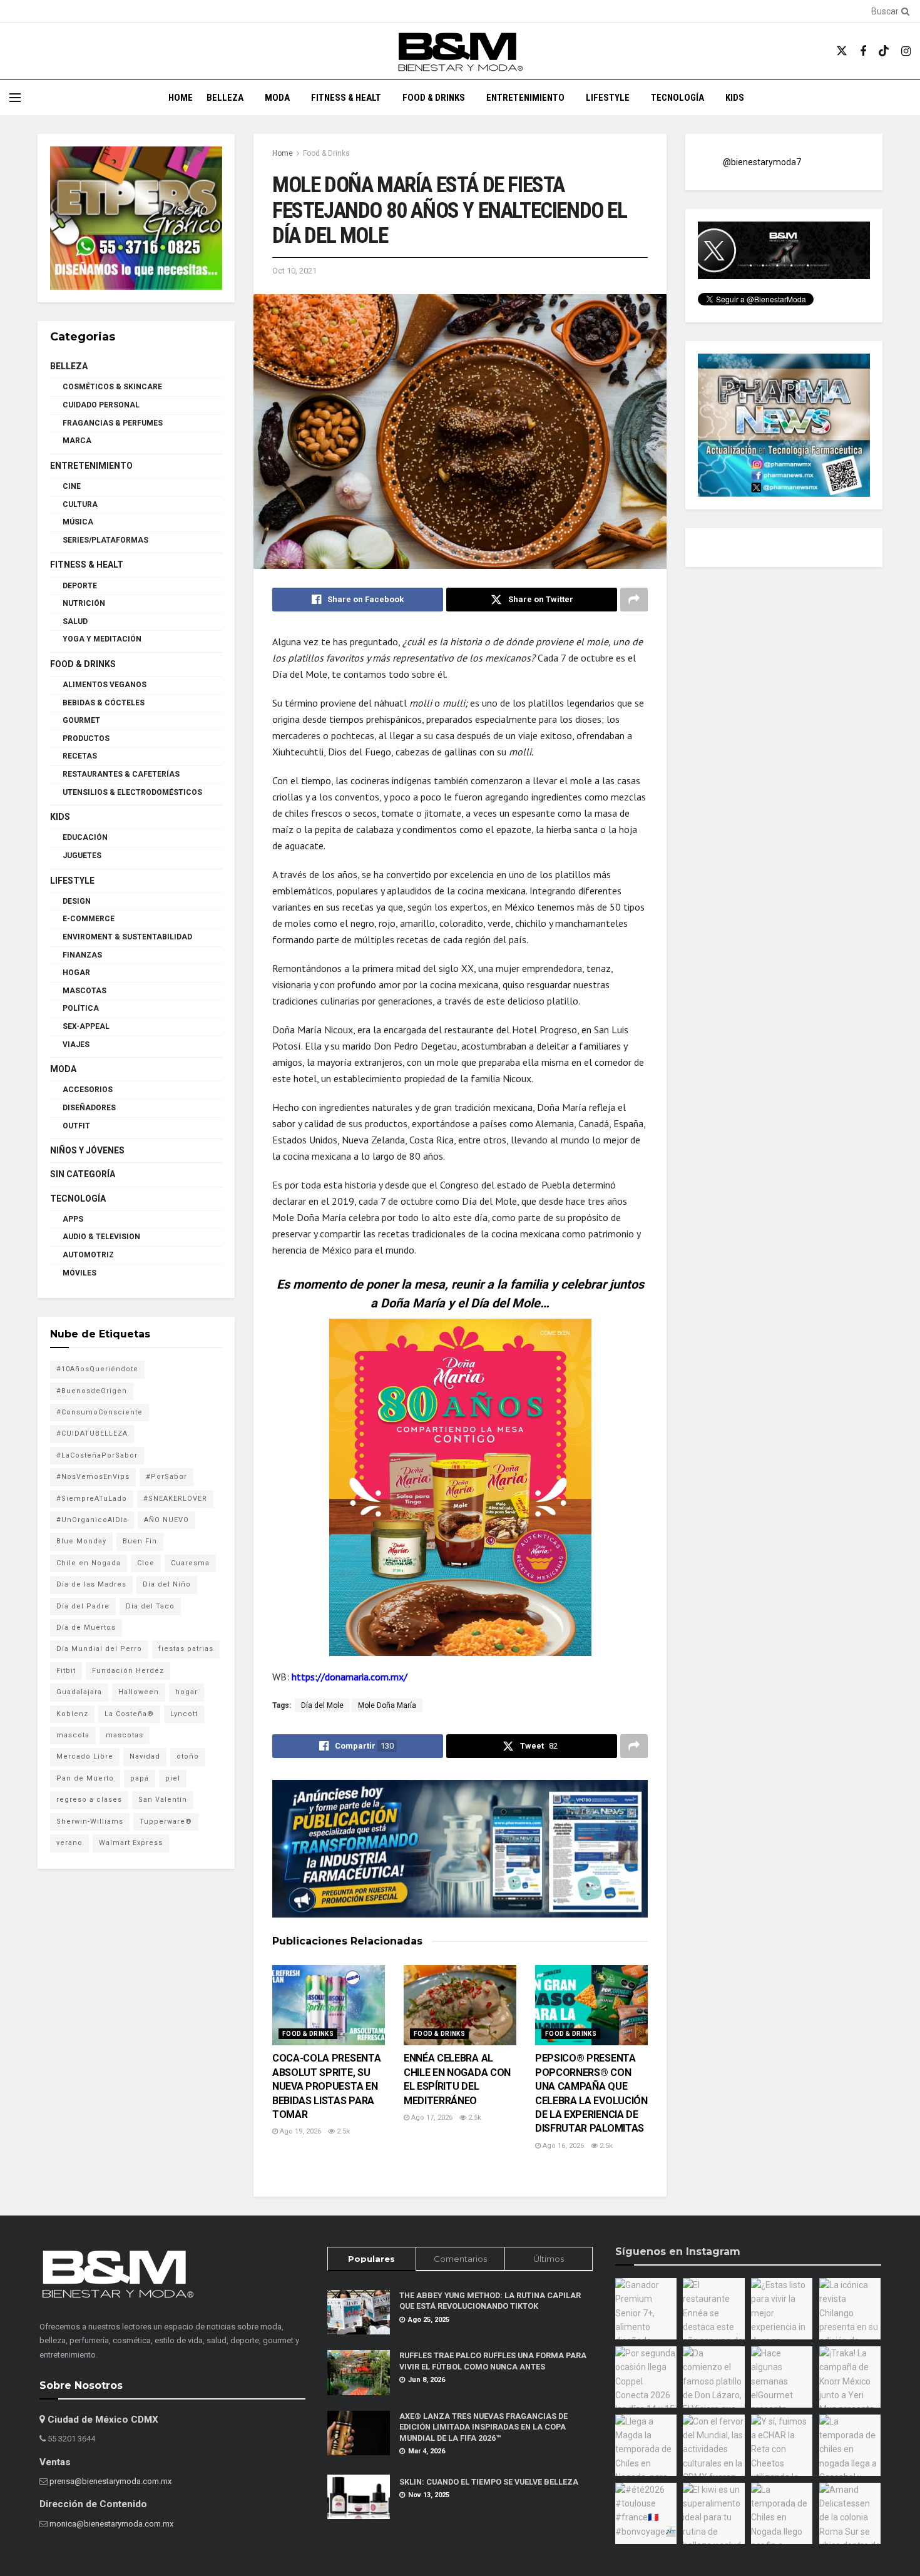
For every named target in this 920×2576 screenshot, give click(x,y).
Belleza (225, 98)
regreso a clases (89, 1800)
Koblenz (72, 1714)
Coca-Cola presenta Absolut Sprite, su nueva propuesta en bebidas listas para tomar (326, 2086)
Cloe (146, 1563)
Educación (85, 837)
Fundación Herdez (128, 1671)
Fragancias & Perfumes (113, 423)
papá (140, 1778)
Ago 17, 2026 (431, 2118)
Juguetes (82, 856)
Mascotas (84, 991)
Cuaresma (190, 1563)
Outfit (76, 1126)
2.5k (342, 2131)
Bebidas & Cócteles (104, 703)
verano (69, 1843)
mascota (73, 1735)
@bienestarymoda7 (762, 162)
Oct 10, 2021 (294, 271)
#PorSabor (166, 1477)
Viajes (76, 1045)
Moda (277, 98)
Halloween (139, 1692)
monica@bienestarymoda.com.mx (111, 2524)
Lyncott (184, 1714)
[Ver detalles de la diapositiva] (136, 218)
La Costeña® (129, 1714)
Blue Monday (81, 1541)
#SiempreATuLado (92, 1499)
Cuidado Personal (101, 405)
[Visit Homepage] (460, 52)
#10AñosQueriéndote (97, 1369)
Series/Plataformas (105, 540)
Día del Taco (150, 1606)
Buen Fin (140, 1541)
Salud (75, 621)
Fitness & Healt (346, 98)
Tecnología (677, 98)
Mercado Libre (85, 1756)
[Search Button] (903, 11)
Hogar (76, 973)
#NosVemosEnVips (93, 1477)
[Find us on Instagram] (906, 52)
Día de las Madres (91, 1584)
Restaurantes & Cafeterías (121, 774)
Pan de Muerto (85, 1778)
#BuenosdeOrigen (92, 1391)
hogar (187, 1692)
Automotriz (88, 1255)
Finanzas (82, 955)
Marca (77, 441)
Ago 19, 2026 (299, 2131)
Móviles (79, 1273)
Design (77, 901)
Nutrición (84, 603)
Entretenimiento (525, 98)
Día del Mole (322, 1705)
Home (181, 98)
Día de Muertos (86, 1628)
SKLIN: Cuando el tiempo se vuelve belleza (489, 2482)
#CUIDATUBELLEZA (92, 1434)
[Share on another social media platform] (634, 600)
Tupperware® (166, 1822)
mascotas (125, 1735)
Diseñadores (89, 1108)
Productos (86, 739)
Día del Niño (167, 1584)
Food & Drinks (434, 98)
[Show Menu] (15, 98)
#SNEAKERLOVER (175, 1499)
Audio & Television (101, 1237)
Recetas (80, 756)
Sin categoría (83, 1174)
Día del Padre (83, 1606)
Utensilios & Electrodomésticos (132, 792)
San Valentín (163, 1800)
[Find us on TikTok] (884, 51)
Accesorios (88, 1090)
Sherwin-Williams (90, 1822)
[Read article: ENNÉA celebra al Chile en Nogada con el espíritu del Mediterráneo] (460, 2006)
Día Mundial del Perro (99, 1649)
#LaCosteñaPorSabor (97, 1455)
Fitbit (66, 1671)
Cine (72, 486)
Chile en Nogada (89, 1563)
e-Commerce (89, 919)
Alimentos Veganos (105, 685)
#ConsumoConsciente (100, 1412)
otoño (188, 1756)
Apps (73, 1219)
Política (81, 1008)
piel (173, 1778)
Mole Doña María (387, 1705)
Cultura (80, 504)
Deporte (80, 586)
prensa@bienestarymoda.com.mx (110, 2481)
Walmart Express (131, 1843)
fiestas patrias (186, 1649)
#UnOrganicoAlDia (92, 1520)
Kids (735, 98)
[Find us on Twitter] (842, 51)
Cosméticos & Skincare (112, 387)
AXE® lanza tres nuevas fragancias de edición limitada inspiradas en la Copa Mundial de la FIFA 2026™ (483, 2427)
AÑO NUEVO (166, 1520)
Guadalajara (79, 1692)
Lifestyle (608, 98)
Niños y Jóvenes (87, 1150)
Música (78, 522)
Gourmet (81, 720)
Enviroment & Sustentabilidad (127, 937)
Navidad (145, 1756)
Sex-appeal (86, 1026)
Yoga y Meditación (102, 639)
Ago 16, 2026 (562, 2146)
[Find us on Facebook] (863, 52)
